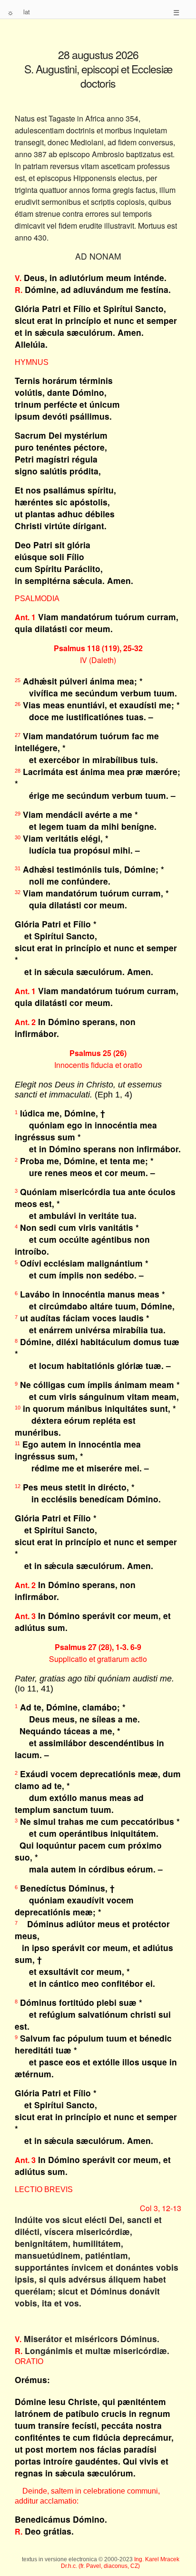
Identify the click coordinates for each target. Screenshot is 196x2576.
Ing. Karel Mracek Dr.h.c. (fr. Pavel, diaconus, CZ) (120, 2563)
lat (27, 12)
